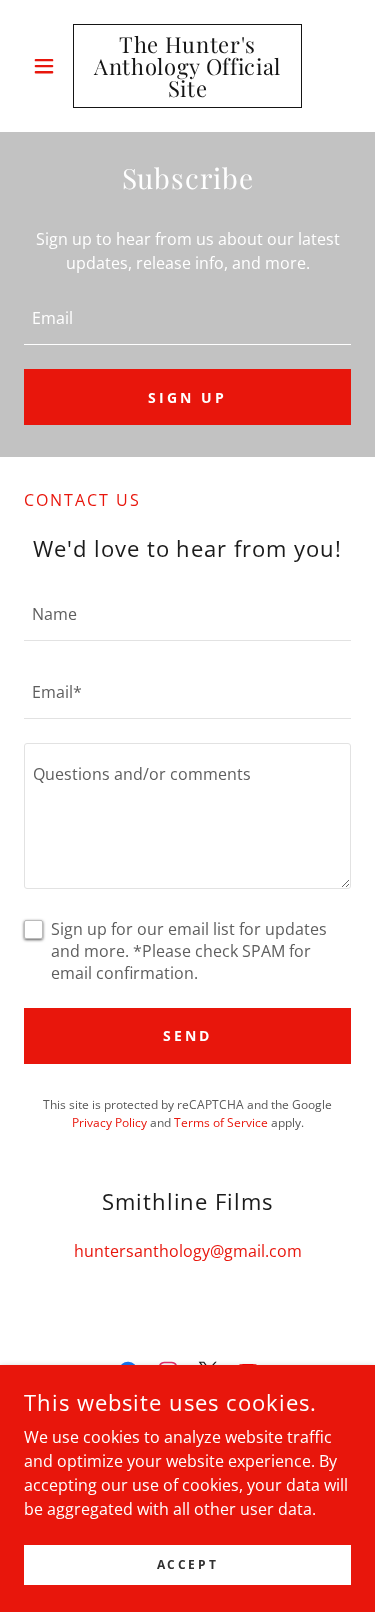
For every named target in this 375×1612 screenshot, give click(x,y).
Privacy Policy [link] (109, 1122)
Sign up (187, 397)
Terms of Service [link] (221, 1122)
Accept (187, 1564)
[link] (187, 66)
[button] (48, 66)
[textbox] (187, 318)
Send (187, 1035)
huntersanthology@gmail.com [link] (188, 1251)
